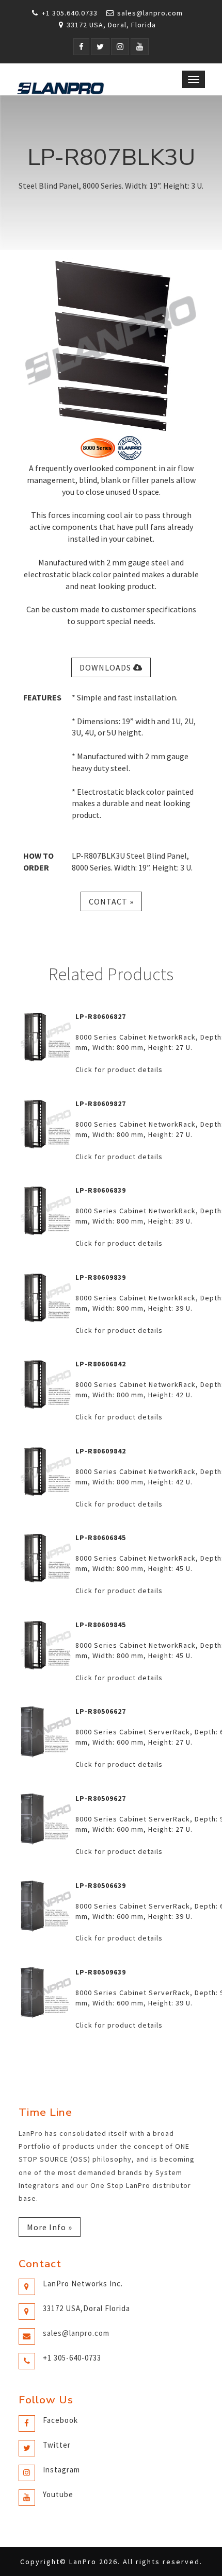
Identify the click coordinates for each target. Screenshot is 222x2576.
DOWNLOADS (106, 667)
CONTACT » (111, 901)
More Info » (50, 2227)
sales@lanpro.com (150, 13)
